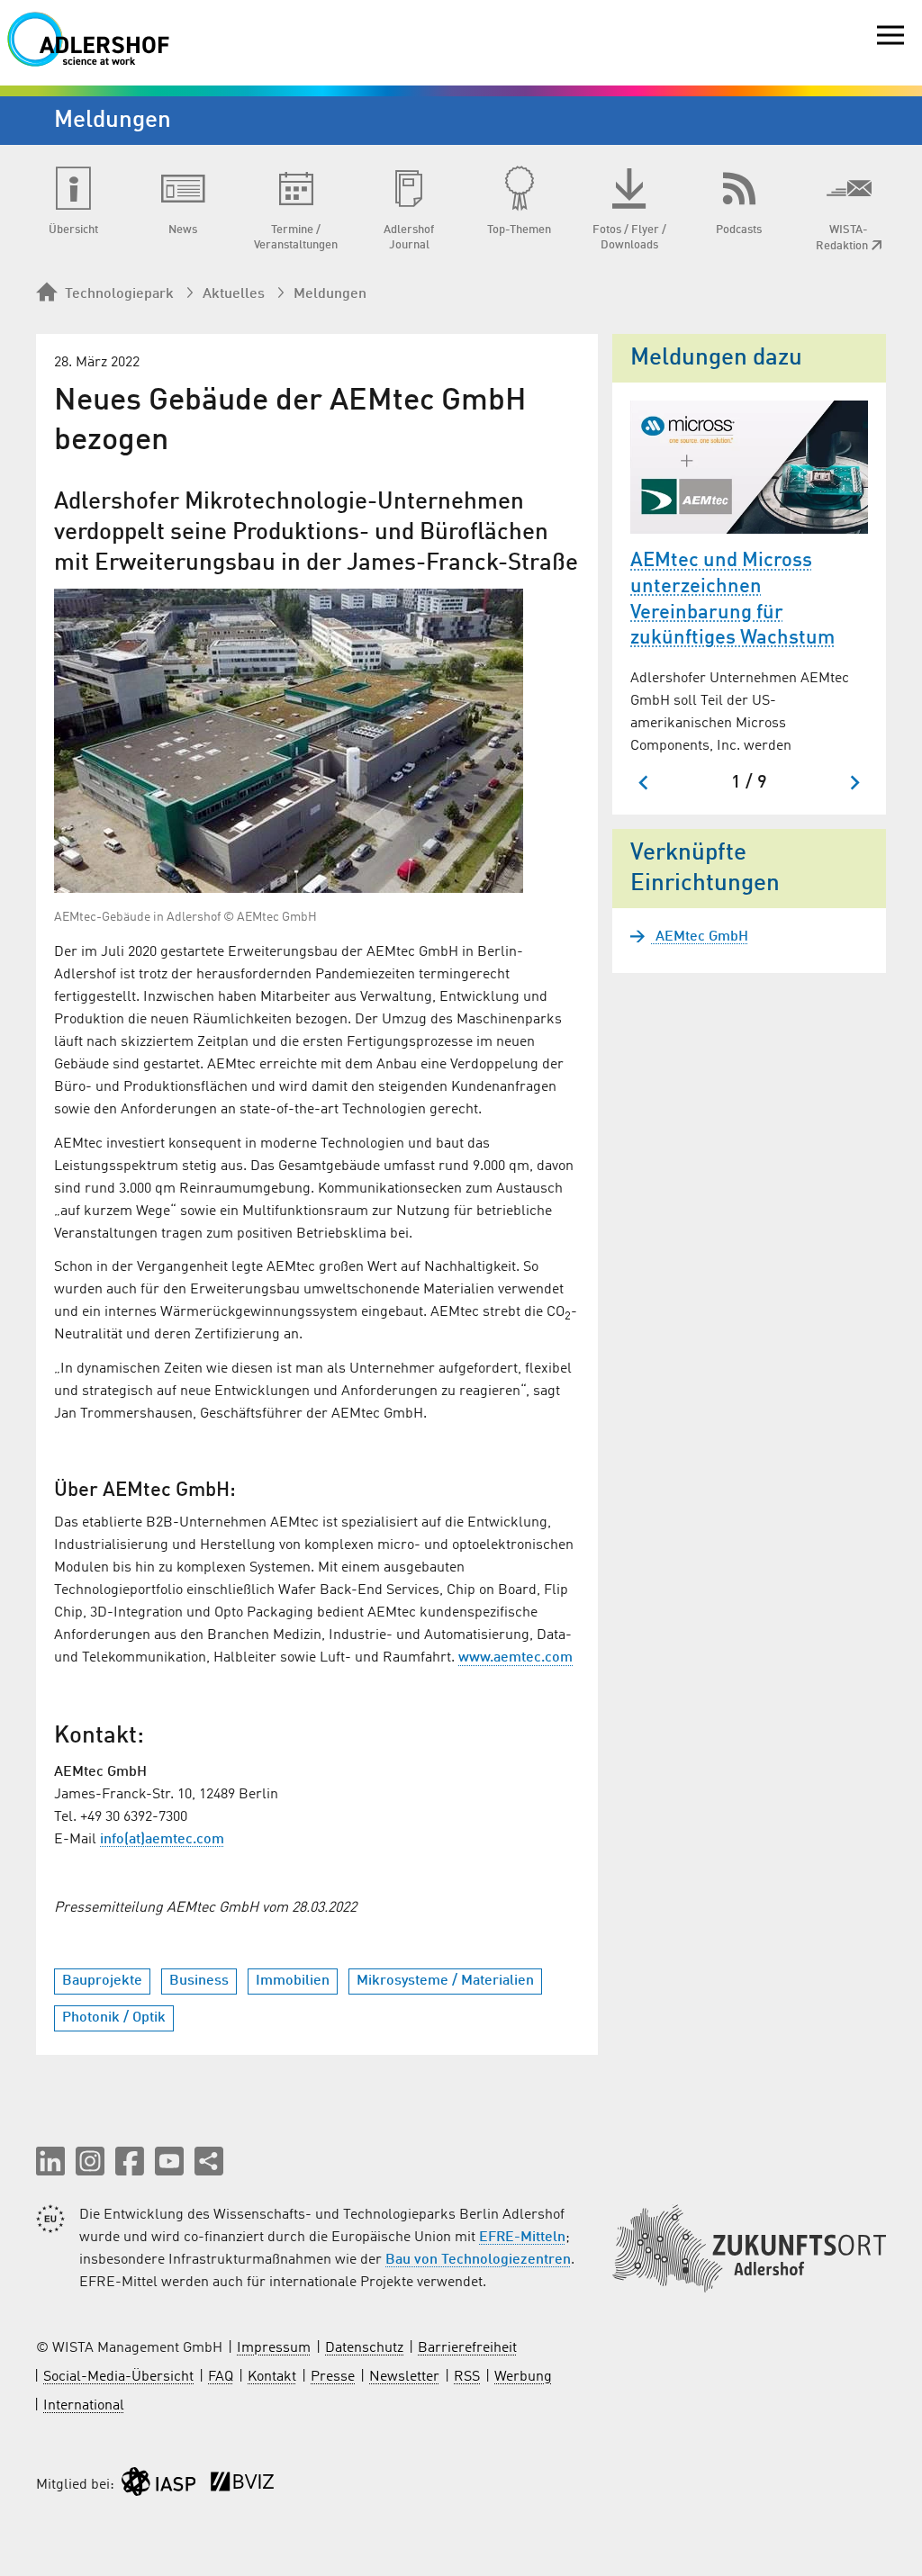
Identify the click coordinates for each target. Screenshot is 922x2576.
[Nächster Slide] (854, 783)
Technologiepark (119, 294)
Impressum (274, 2348)
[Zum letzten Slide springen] (644, 783)
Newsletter (404, 2377)
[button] (50, 2161)
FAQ (221, 2377)
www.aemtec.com (515, 1658)
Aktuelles (234, 294)
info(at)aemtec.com (162, 1840)
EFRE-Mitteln (522, 2238)
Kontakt (272, 2377)
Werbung (523, 2377)
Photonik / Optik (114, 2018)
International (84, 2406)
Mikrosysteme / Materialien (445, 1981)
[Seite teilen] (209, 2161)
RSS (467, 2377)
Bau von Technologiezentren (478, 2260)
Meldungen (330, 294)
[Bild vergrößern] (289, 741)
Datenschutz (364, 2348)
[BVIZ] (242, 2486)
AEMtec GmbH (700, 937)
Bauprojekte (102, 1981)
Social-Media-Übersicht (118, 2377)
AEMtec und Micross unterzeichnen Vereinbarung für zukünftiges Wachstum (732, 599)
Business (199, 1981)
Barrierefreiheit (467, 2348)
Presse (333, 2377)
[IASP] (158, 2486)
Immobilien (293, 1981)
